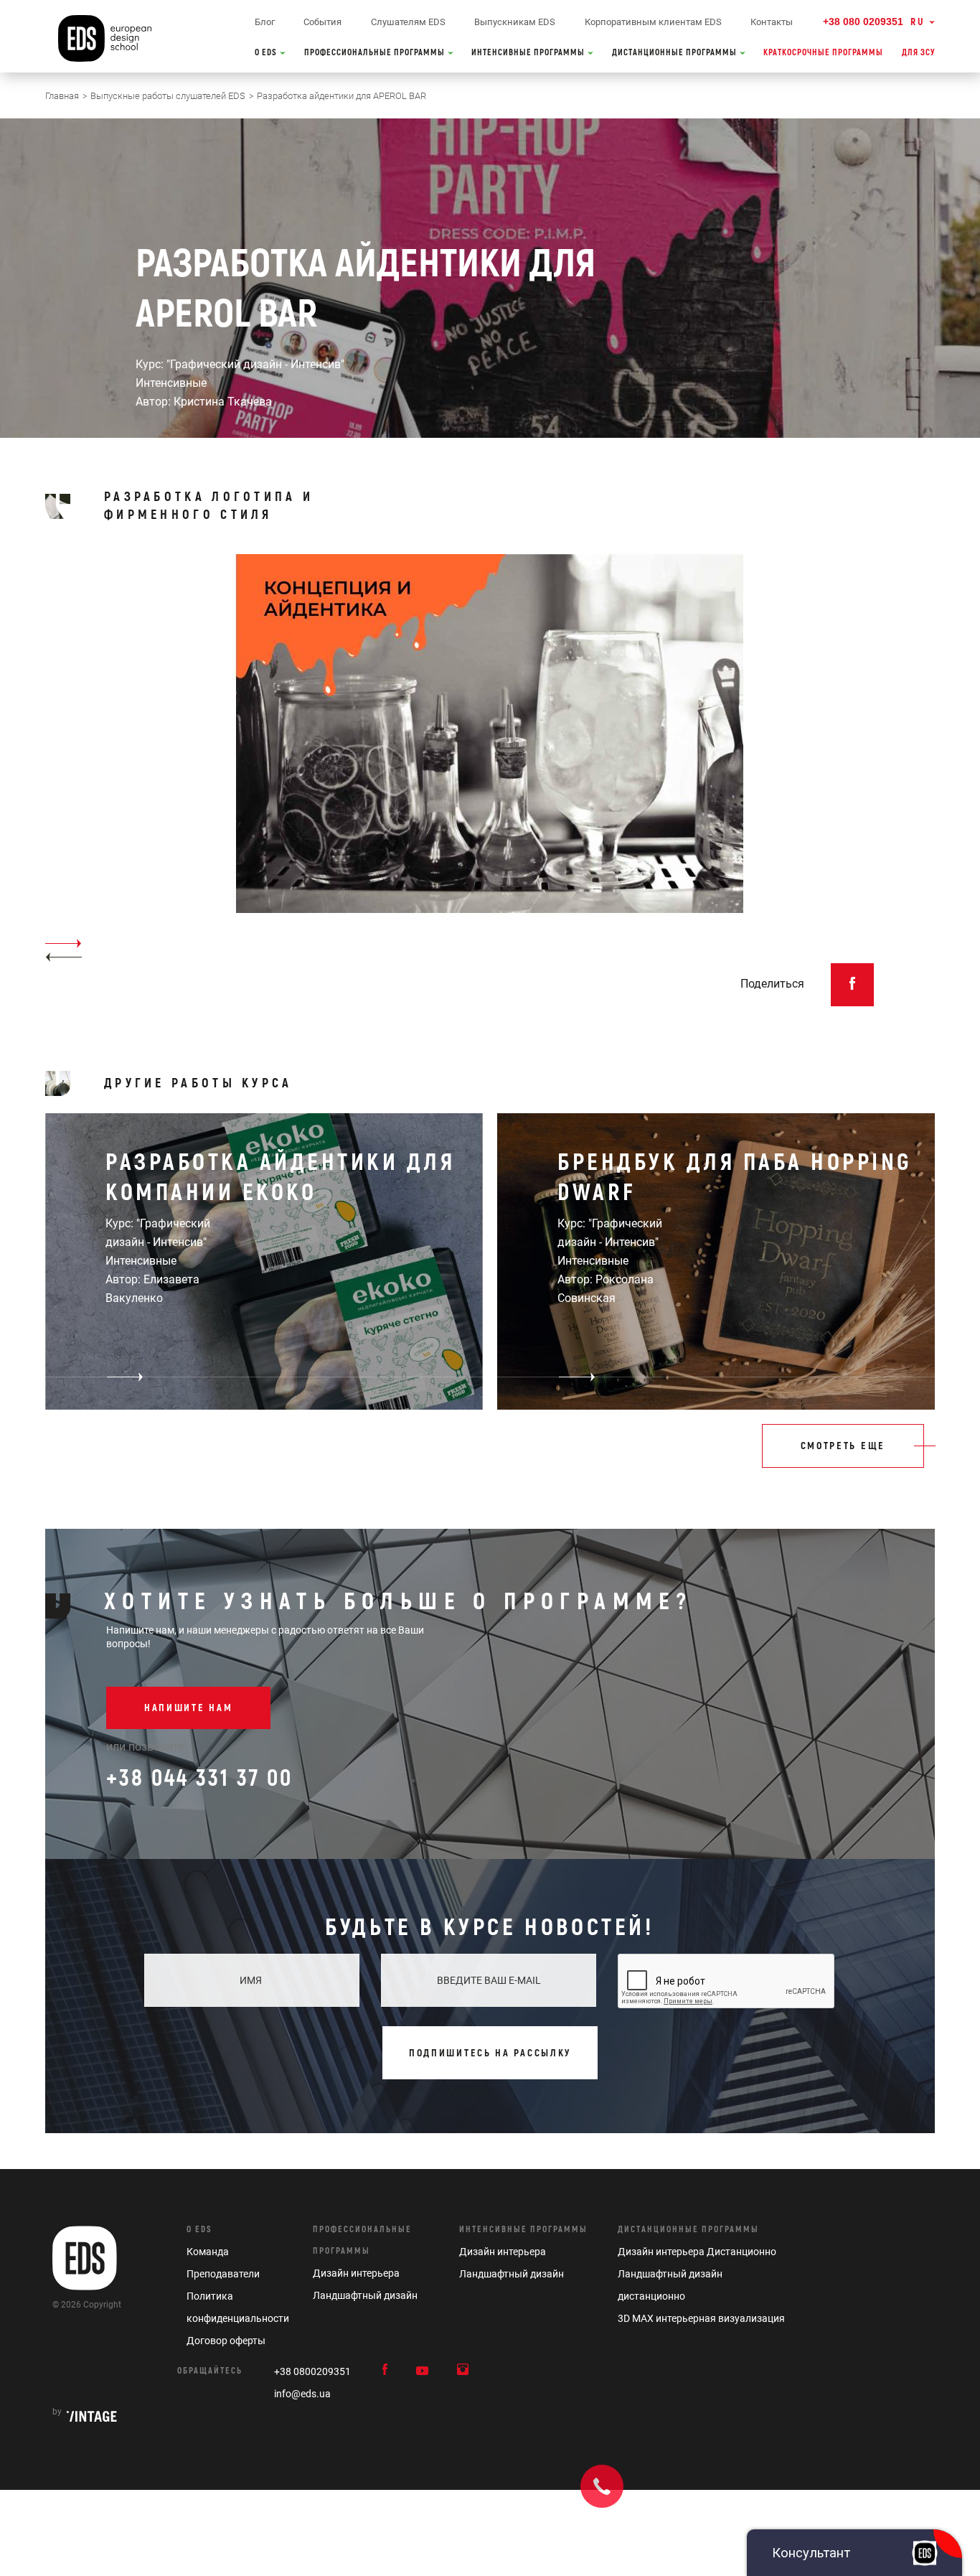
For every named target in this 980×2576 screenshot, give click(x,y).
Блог (265, 22)
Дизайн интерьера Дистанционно (697, 2252)
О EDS (267, 53)
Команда (208, 2252)
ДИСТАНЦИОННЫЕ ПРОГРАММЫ (675, 53)
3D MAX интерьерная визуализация (701, 2318)
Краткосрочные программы (823, 53)
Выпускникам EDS (515, 22)
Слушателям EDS (408, 22)
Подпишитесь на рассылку (490, 2053)
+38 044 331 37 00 (199, 1779)
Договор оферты (226, 2341)
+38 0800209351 (312, 2371)
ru (918, 22)
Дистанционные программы (688, 2230)
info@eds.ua (302, 2394)
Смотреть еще (843, 1446)
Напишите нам (188, 1708)
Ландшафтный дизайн (365, 2295)
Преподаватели (223, 2274)
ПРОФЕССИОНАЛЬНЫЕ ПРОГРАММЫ (376, 53)
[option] (490, 759)
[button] (63, 957)
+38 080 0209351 (863, 22)
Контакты (772, 22)
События (322, 22)
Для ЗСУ (918, 53)
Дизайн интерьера (356, 2273)
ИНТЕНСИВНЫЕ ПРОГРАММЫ (529, 53)
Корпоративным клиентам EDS (653, 22)
